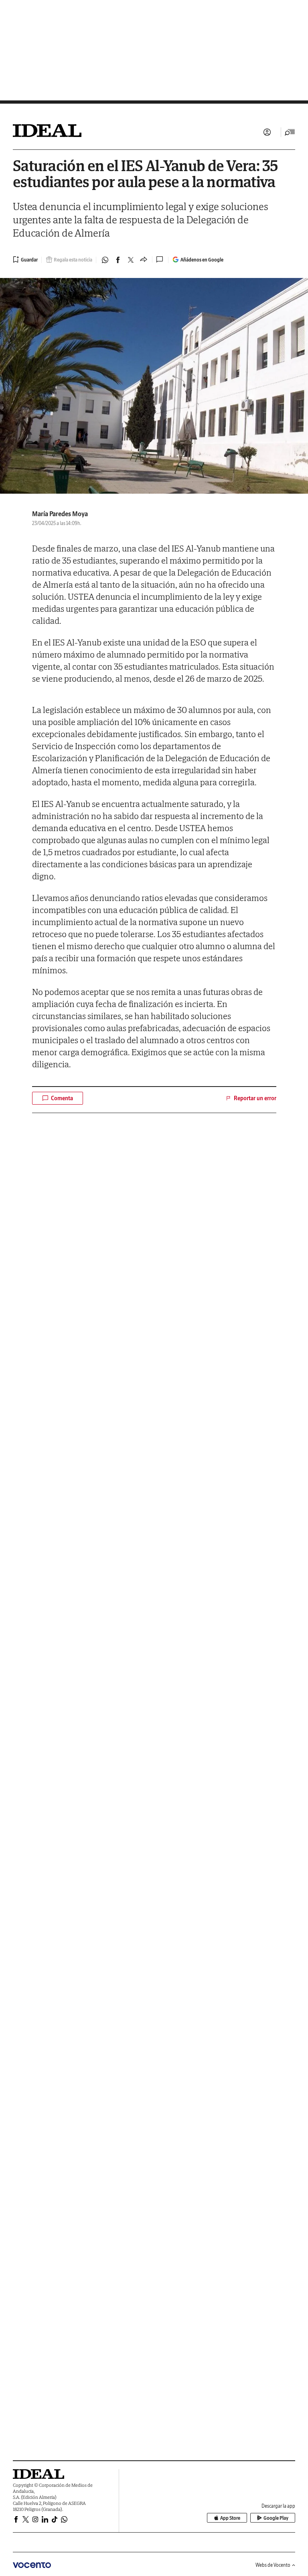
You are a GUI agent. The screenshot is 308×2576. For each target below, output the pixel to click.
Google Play (276, 2518)
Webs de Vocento (273, 2565)
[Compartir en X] (131, 260)
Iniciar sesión (267, 132)
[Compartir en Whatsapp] (105, 260)
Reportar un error (255, 1098)
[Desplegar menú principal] (290, 132)
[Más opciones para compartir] (144, 260)
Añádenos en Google (202, 260)
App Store (230, 2518)
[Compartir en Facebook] (118, 260)
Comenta (62, 1098)
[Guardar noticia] (25, 259)
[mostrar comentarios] (160, 259)
